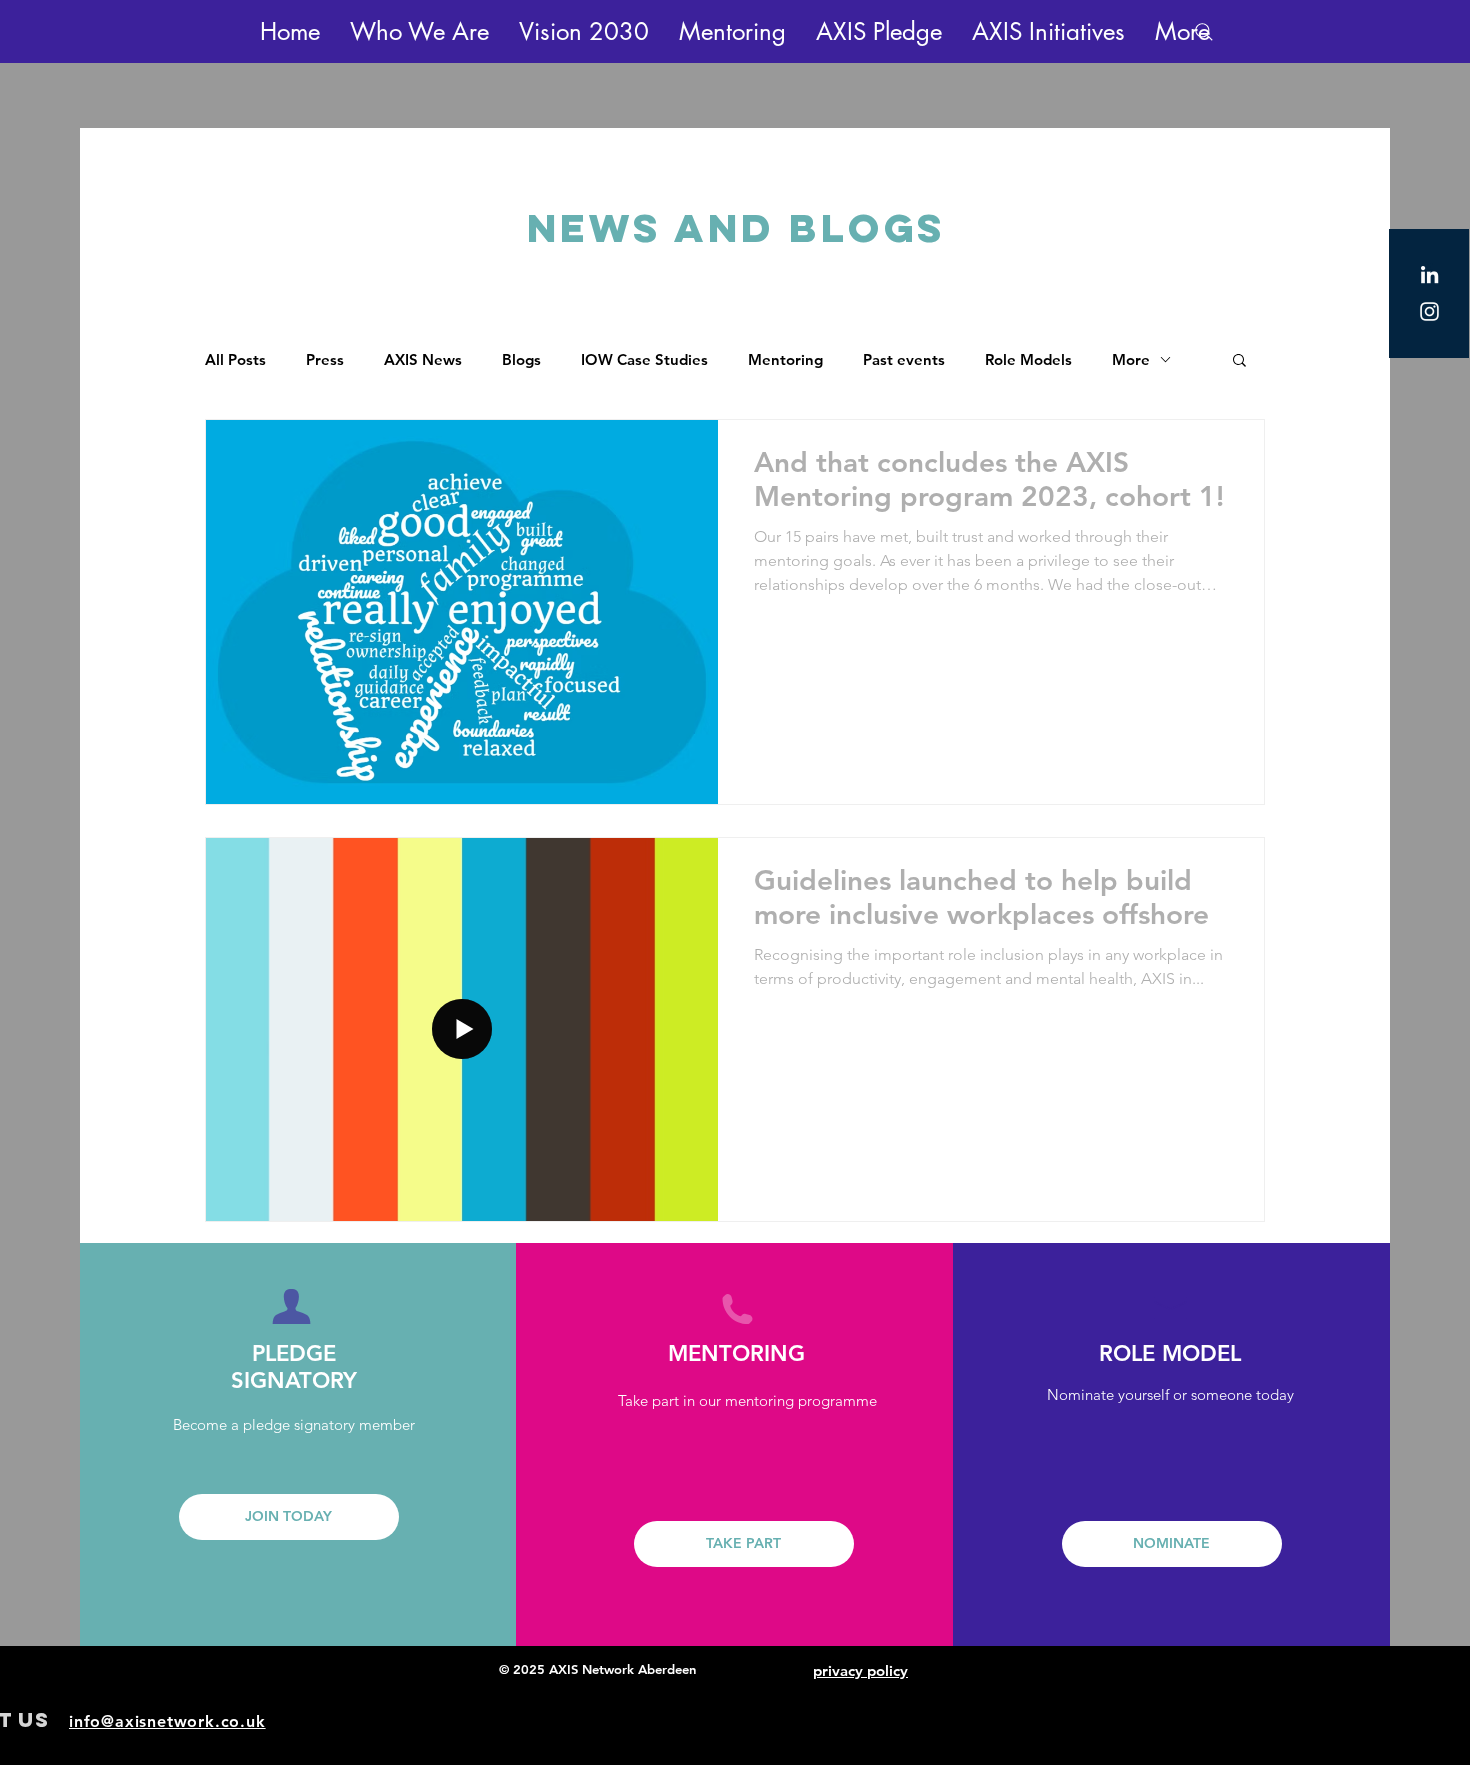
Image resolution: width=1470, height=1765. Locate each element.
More (1131, 359)
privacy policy (860, 1670)
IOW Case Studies (644, 359)
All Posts (235, 359)
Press (325, 359)
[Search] (1204, 32)
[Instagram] (1429, 311)
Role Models (1028, 359)
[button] (419, 31)
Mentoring (785, 359)
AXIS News (423, 359)
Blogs (521, 359)
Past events (904, 359)
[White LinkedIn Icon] (1429, 274)
